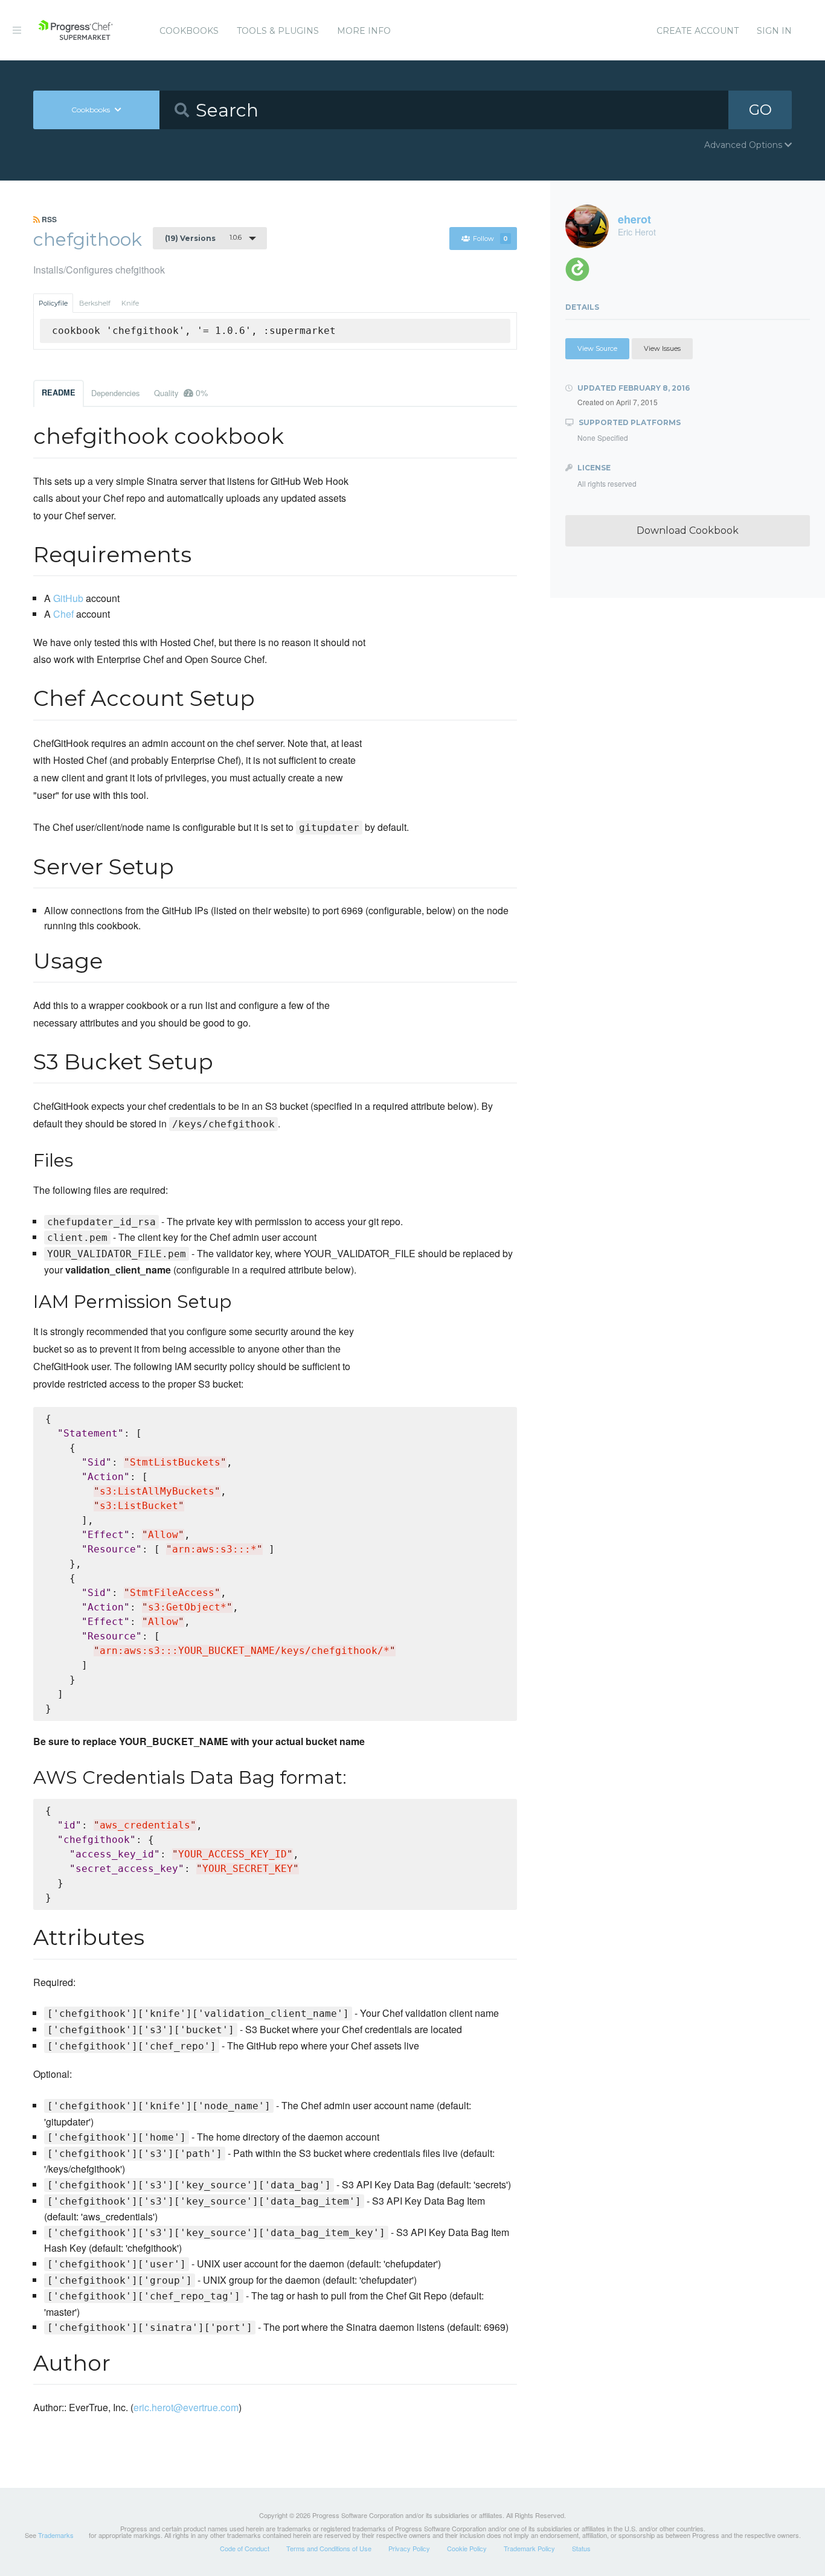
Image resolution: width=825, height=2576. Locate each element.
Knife (130, 303)
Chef (63, 614)
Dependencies (115, 393)
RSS (48, 219)
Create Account (698, 31)
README (59, 392)
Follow (490, 239)
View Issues (662, 348)
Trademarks (56, 2535)
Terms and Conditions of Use (329, 2548)
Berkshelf (95, 303)
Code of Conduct (245, 2548)
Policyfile (53, 303)
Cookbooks (189, 31)
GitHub (68, 598)
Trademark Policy (529, 2548)
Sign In (774, 31)
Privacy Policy (409, 2548)
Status (581, 2548)
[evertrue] (582, 273)
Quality (181, 392)
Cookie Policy (467, 2548)
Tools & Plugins (278, 31)
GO (760, 110)
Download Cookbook (688, 530)
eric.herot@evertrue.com (186, 2407)
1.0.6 (203, 238)
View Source (597, 348)
